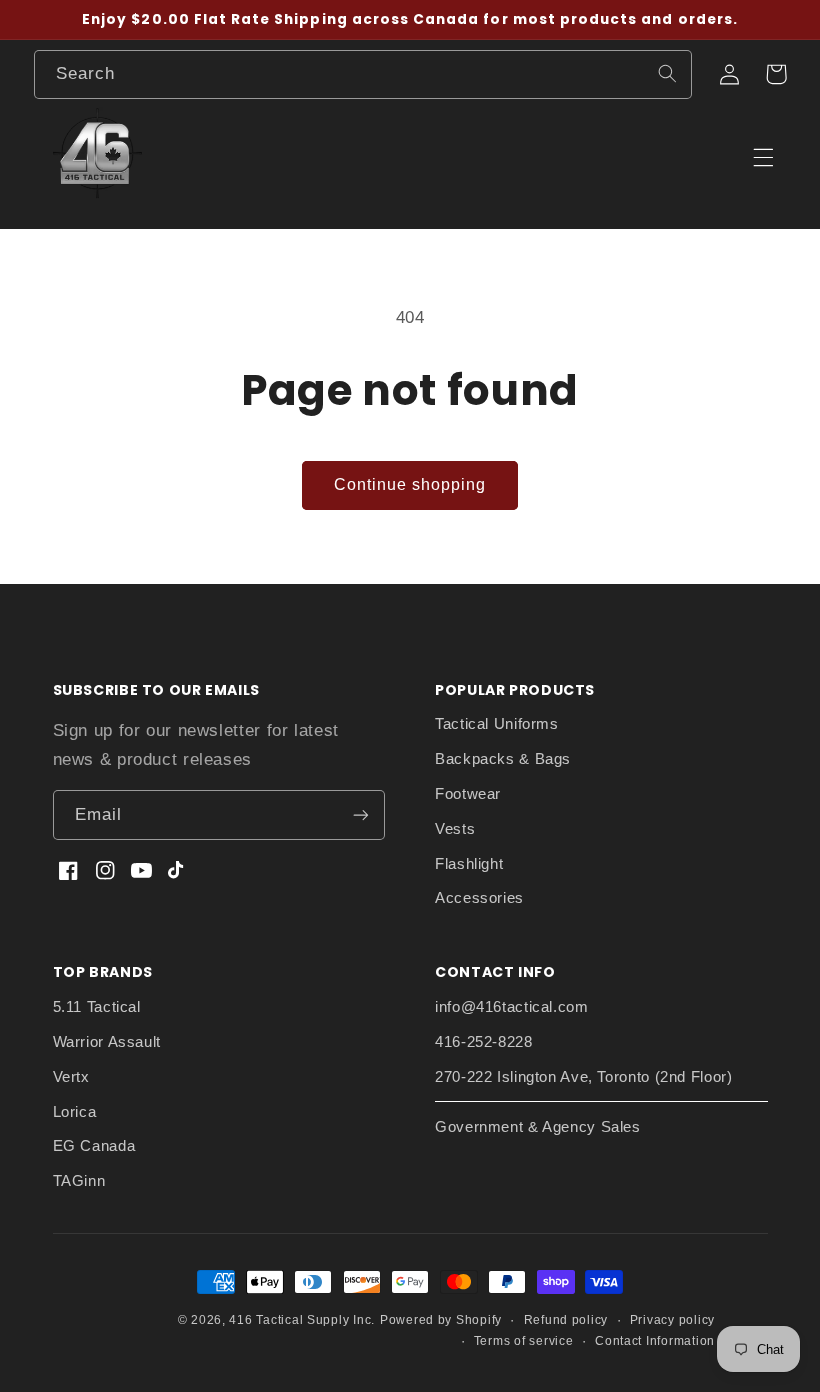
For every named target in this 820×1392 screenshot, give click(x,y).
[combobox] (363, 74)
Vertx (71, 1077)
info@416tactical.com (512, 1007)
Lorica (75, 1112)
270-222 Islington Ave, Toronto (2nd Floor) (583, 1077)
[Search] (667, 74)
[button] (776, 74)
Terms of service (524, 1341)
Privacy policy (672, 1320)
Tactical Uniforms (497, 724)
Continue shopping (410, 484)
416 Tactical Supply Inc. (302, 1320)
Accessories (479, 898)
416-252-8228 (484, 1042)
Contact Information (655, 1341)
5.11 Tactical (97, 1007)
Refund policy (566, 1320)
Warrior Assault (107, 1042)
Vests (455, 829)
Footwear (468, 794)
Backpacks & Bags (503, 759)
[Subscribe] (361, 814)
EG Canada (94, 1146)
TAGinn (79, 1181)
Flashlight (469, 864)
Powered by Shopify (441, 1320)
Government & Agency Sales (538, 1127)
